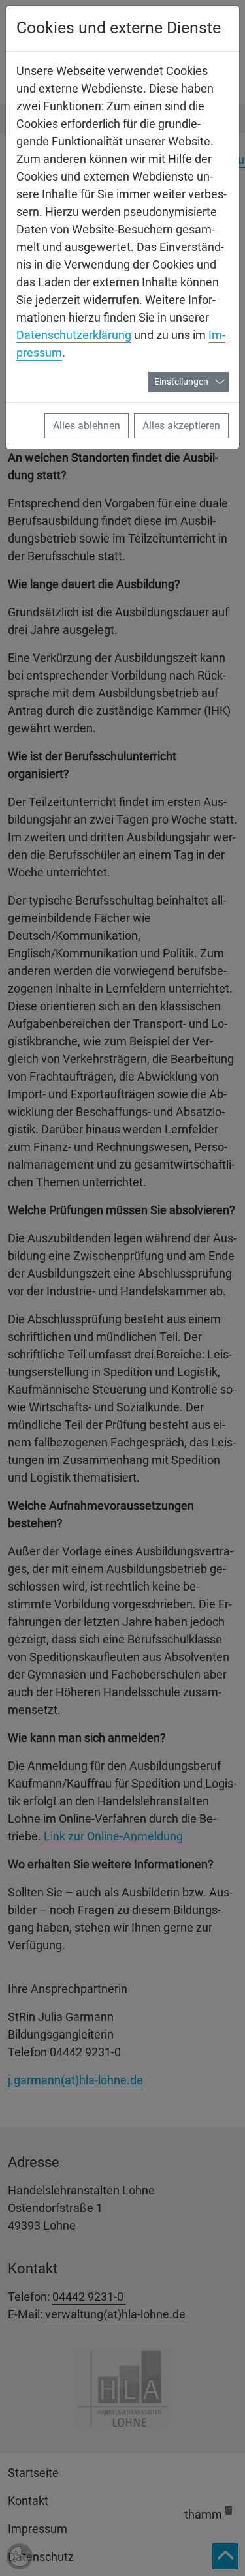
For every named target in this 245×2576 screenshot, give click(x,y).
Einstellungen (181, 382)
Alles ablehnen (87, 426)
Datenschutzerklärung (74, 335)
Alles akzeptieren (181, 426)
